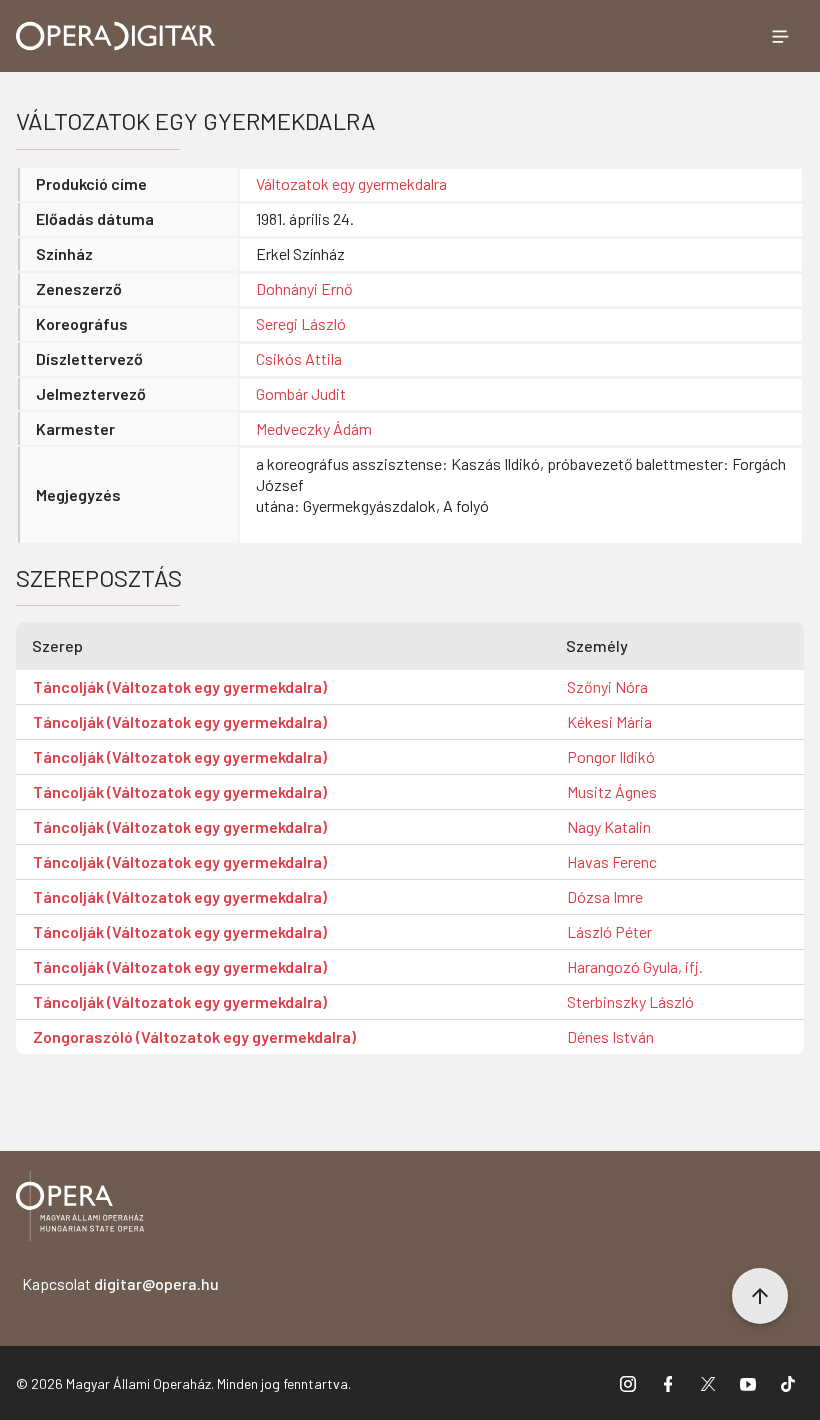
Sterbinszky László (630, 1001)
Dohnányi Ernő (304, 288)
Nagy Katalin (609, 826)
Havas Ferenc (612, 861)
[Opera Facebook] (668, 1383)
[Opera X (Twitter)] (708, 1383)
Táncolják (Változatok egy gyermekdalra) (180, 686)
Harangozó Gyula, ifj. (635, 966)
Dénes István (610, 1036)
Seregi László (301, 323)
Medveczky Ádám (314, 428)
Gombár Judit (301, 393)
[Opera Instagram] (628, 1383)
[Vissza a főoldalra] (80, 1209)
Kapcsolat (120, 1283)
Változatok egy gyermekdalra (351, 183)
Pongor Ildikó (611, 756)
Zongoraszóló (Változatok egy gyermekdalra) (194, 1036)
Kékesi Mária (609, 721)
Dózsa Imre (605, 896)
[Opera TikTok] (788, 1383)
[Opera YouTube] (748, 1383)
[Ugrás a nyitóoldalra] (116, 36)
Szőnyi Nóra (607, 686)
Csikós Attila (299, 358)
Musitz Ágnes (612, 791)
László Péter (609, 931)
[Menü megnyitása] (780, 36)
